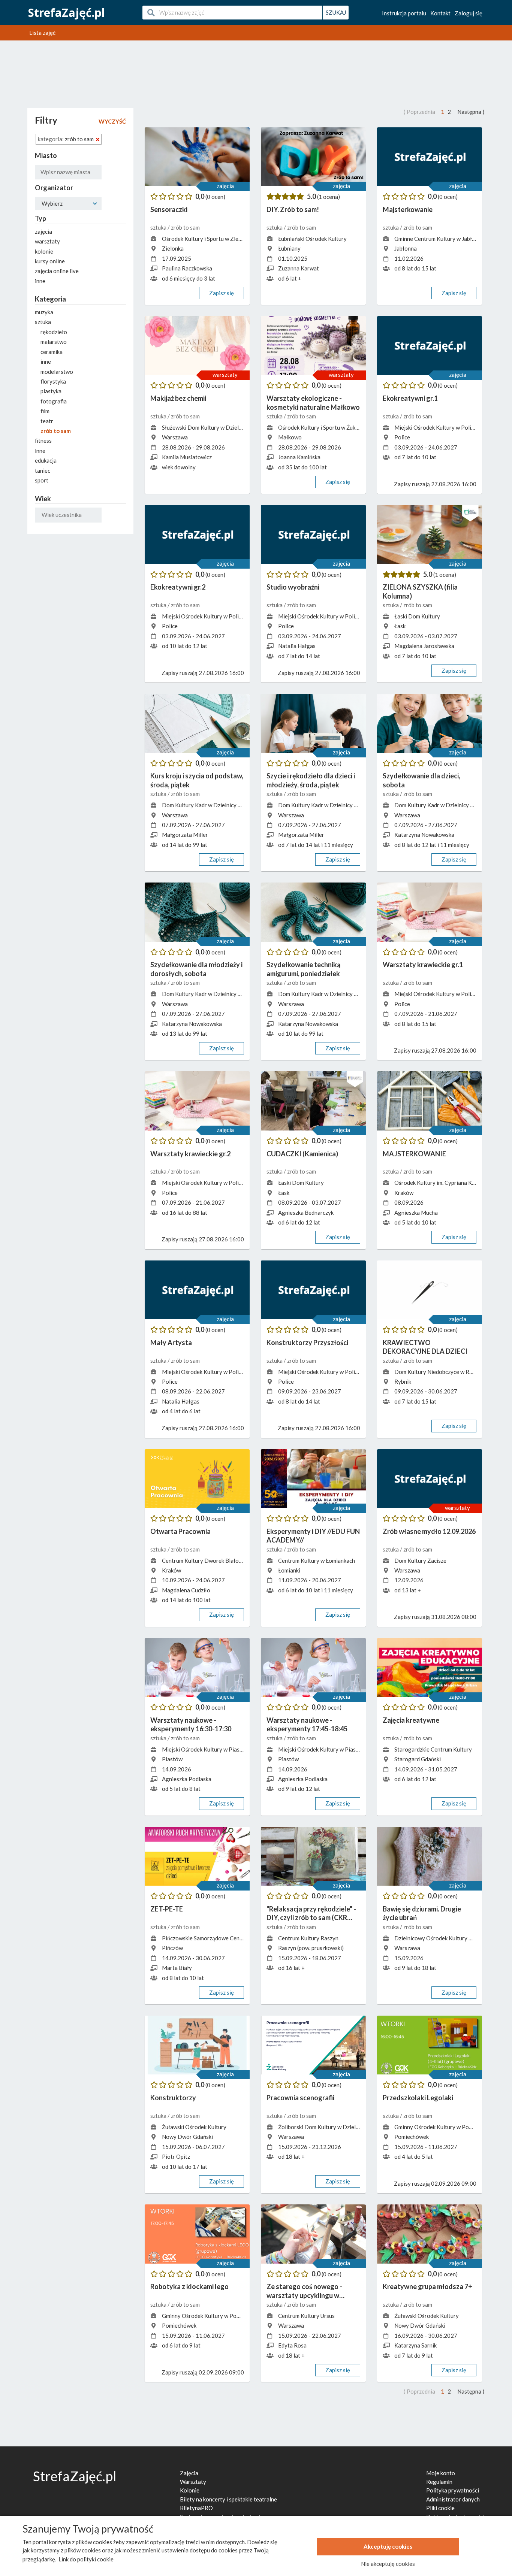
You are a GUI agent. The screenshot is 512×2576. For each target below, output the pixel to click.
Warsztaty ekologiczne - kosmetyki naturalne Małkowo (313, 402)
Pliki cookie (440, 2508)
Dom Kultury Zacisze (420, 1561)
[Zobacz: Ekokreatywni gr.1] (430, 346)
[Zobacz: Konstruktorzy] (197, 2045)
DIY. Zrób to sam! (293, 209)
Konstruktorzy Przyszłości (307, 1343)
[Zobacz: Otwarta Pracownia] (197, 1479)
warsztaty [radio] (47, 241)
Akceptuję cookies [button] (388, 2546)
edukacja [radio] (46, 460)
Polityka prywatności (453, 2490)
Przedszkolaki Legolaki (418, 2098)
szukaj (336, 12)
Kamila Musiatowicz (187, 457)
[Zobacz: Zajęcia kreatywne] (430, 1668)
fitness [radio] (43, 441)
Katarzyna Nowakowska (424, 835)
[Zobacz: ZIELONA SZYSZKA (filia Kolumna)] (430, 535)
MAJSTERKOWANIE (414, 1154)
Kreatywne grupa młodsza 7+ (427, 2286)
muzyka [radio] (44, 312)
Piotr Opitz (176, 2156)
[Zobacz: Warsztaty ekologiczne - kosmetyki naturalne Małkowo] (313, 346)
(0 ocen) (215, 197)
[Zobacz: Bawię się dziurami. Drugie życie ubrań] (430, 1856)
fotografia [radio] (54, 401)
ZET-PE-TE (167, 1909)
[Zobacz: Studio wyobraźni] (313, 535)
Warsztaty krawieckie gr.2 (190, 1154)
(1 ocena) (329, 197)
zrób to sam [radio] (56, 431)
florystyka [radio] (53, 381)
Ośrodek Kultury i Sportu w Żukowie (323, 427)
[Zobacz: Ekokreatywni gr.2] (197, 535)
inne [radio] (40, 281)
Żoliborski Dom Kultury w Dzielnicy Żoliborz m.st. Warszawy (353, 2127)
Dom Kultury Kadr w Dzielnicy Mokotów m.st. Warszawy (232, 805)
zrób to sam (185, 227)
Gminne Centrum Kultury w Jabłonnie (440, 239)
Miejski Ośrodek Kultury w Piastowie (208, 1749)
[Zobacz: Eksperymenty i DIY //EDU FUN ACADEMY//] (313, 1479)
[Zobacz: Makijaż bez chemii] (197, 346)
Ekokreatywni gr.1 (410, 398)
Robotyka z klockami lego (189, 2286)
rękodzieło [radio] (54, 332)
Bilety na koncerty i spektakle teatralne (228, 2499)
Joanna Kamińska (299, 457)
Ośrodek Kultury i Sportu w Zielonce (207, 239)
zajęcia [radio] (43, 231)
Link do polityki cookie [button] (86, 2559)
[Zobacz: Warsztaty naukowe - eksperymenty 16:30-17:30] (197, 1668)
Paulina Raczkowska (187, 268)
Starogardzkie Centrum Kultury (433, 1749)
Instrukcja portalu (404, 13)
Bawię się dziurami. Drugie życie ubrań (422, 1913)
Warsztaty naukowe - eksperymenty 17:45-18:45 (307, 1724)
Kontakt (440, 13)
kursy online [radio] (50, 261)
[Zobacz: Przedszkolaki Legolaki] (430, 2045)
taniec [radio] (43, 470)
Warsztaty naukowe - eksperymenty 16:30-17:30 (191, 1724)
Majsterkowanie (408, 209)
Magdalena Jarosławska (424, 646)
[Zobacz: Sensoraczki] (197, 157)
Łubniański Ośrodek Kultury (312, 239)
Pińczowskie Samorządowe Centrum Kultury (216, 1938)
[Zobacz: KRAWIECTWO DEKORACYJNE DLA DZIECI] (430, 1290)
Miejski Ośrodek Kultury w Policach (438, 427)
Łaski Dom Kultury (417, 616)
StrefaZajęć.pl (67, 13)
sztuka (159, 227)
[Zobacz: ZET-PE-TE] (197, 1856)
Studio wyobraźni (293, 587)
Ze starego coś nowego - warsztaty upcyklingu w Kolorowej (304, 2291)
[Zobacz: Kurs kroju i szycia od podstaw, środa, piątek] (197, 723)
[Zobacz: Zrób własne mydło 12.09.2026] (430, 1479)
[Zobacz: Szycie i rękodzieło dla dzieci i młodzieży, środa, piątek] (313, 723)
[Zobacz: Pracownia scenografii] (313, 2045)
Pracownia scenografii (300, 2098)
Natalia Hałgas (297, 646)
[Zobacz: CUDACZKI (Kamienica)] (313, 1101)
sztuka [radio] (43, 322)
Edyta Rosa (292, 2345)
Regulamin (439, 2482)
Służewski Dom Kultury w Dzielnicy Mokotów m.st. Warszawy (238, 427)
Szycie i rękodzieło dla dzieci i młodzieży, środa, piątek (311, 780)
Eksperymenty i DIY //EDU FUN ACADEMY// (313, 1536)
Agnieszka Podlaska (187, 1779)
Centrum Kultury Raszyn (308, 1938)
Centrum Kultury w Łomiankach (317, 1561)
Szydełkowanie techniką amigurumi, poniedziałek (303, 969)
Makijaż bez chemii (178, 398)
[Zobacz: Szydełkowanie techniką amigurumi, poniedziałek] (313, 912)
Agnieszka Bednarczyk (306, 1213)
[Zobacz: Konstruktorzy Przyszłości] (313, 1290)
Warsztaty (193, 2482)
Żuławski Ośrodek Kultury (194, 2127)
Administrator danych (453, 2499)
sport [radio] (42, 480)
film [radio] (45, 411)
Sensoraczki (169, 209)
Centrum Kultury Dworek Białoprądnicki (212, 1561)
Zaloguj (469, 13)
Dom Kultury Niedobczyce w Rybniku (440, 1372)
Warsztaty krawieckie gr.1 (423, 965)
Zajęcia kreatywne (411, 1720)
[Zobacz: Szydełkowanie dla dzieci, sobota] (430, 723)
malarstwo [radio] (54, 342)
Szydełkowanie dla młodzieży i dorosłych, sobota (196, 969)
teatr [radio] (47, 421)
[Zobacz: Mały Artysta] (197, 1290)
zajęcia (225, 186)
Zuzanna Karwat (299, 268)
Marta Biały (177, 1968)
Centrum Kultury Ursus (306, 2316)
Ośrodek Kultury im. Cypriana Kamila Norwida (451, 1183)
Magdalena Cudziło (186, 1590)
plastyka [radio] (51, 391)
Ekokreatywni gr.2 (178, 587)
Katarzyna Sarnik (415, 2345)
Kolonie (190, 2490)
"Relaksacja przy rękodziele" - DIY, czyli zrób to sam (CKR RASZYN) (311, 1914)
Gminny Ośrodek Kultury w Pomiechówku (445, 2127)
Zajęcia (189, 2473)
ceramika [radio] (52, 352)
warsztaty (225, 375)
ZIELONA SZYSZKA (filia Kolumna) (420, 591)
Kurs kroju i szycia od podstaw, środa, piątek (197, 780)
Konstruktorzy (173, 2098)
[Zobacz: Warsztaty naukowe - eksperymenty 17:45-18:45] (313, 1668)
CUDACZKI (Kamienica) (302, 1154)
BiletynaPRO (196, 2508)
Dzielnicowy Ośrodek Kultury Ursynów (442, 1938)
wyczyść (112, 121)
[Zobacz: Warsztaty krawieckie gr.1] (430, 912)
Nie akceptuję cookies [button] (388, 2564)
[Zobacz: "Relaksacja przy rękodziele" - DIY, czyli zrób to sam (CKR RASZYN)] (313, 1856)
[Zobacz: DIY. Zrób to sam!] (313, 157)
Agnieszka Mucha (416, 1213)
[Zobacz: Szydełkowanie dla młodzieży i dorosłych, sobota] (197, 912)
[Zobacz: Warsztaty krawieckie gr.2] (197, 1101)
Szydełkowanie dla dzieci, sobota (421, 780)
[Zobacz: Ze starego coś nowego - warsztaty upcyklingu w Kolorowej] (313, 2234)
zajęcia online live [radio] (57, 271)
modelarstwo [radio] (57, 372)
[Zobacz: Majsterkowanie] (430, 157)
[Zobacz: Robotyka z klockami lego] (197, 2234)
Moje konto (441, 2473)
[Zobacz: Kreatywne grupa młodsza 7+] (430, 2234)
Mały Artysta (171, 1343)
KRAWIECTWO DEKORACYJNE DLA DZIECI (425, 1347)
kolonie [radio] (44, 251)
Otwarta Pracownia (180, 1531)
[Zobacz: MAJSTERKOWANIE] (430, 1101)
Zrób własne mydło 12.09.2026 (429, 1531)
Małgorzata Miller (185, 835)
